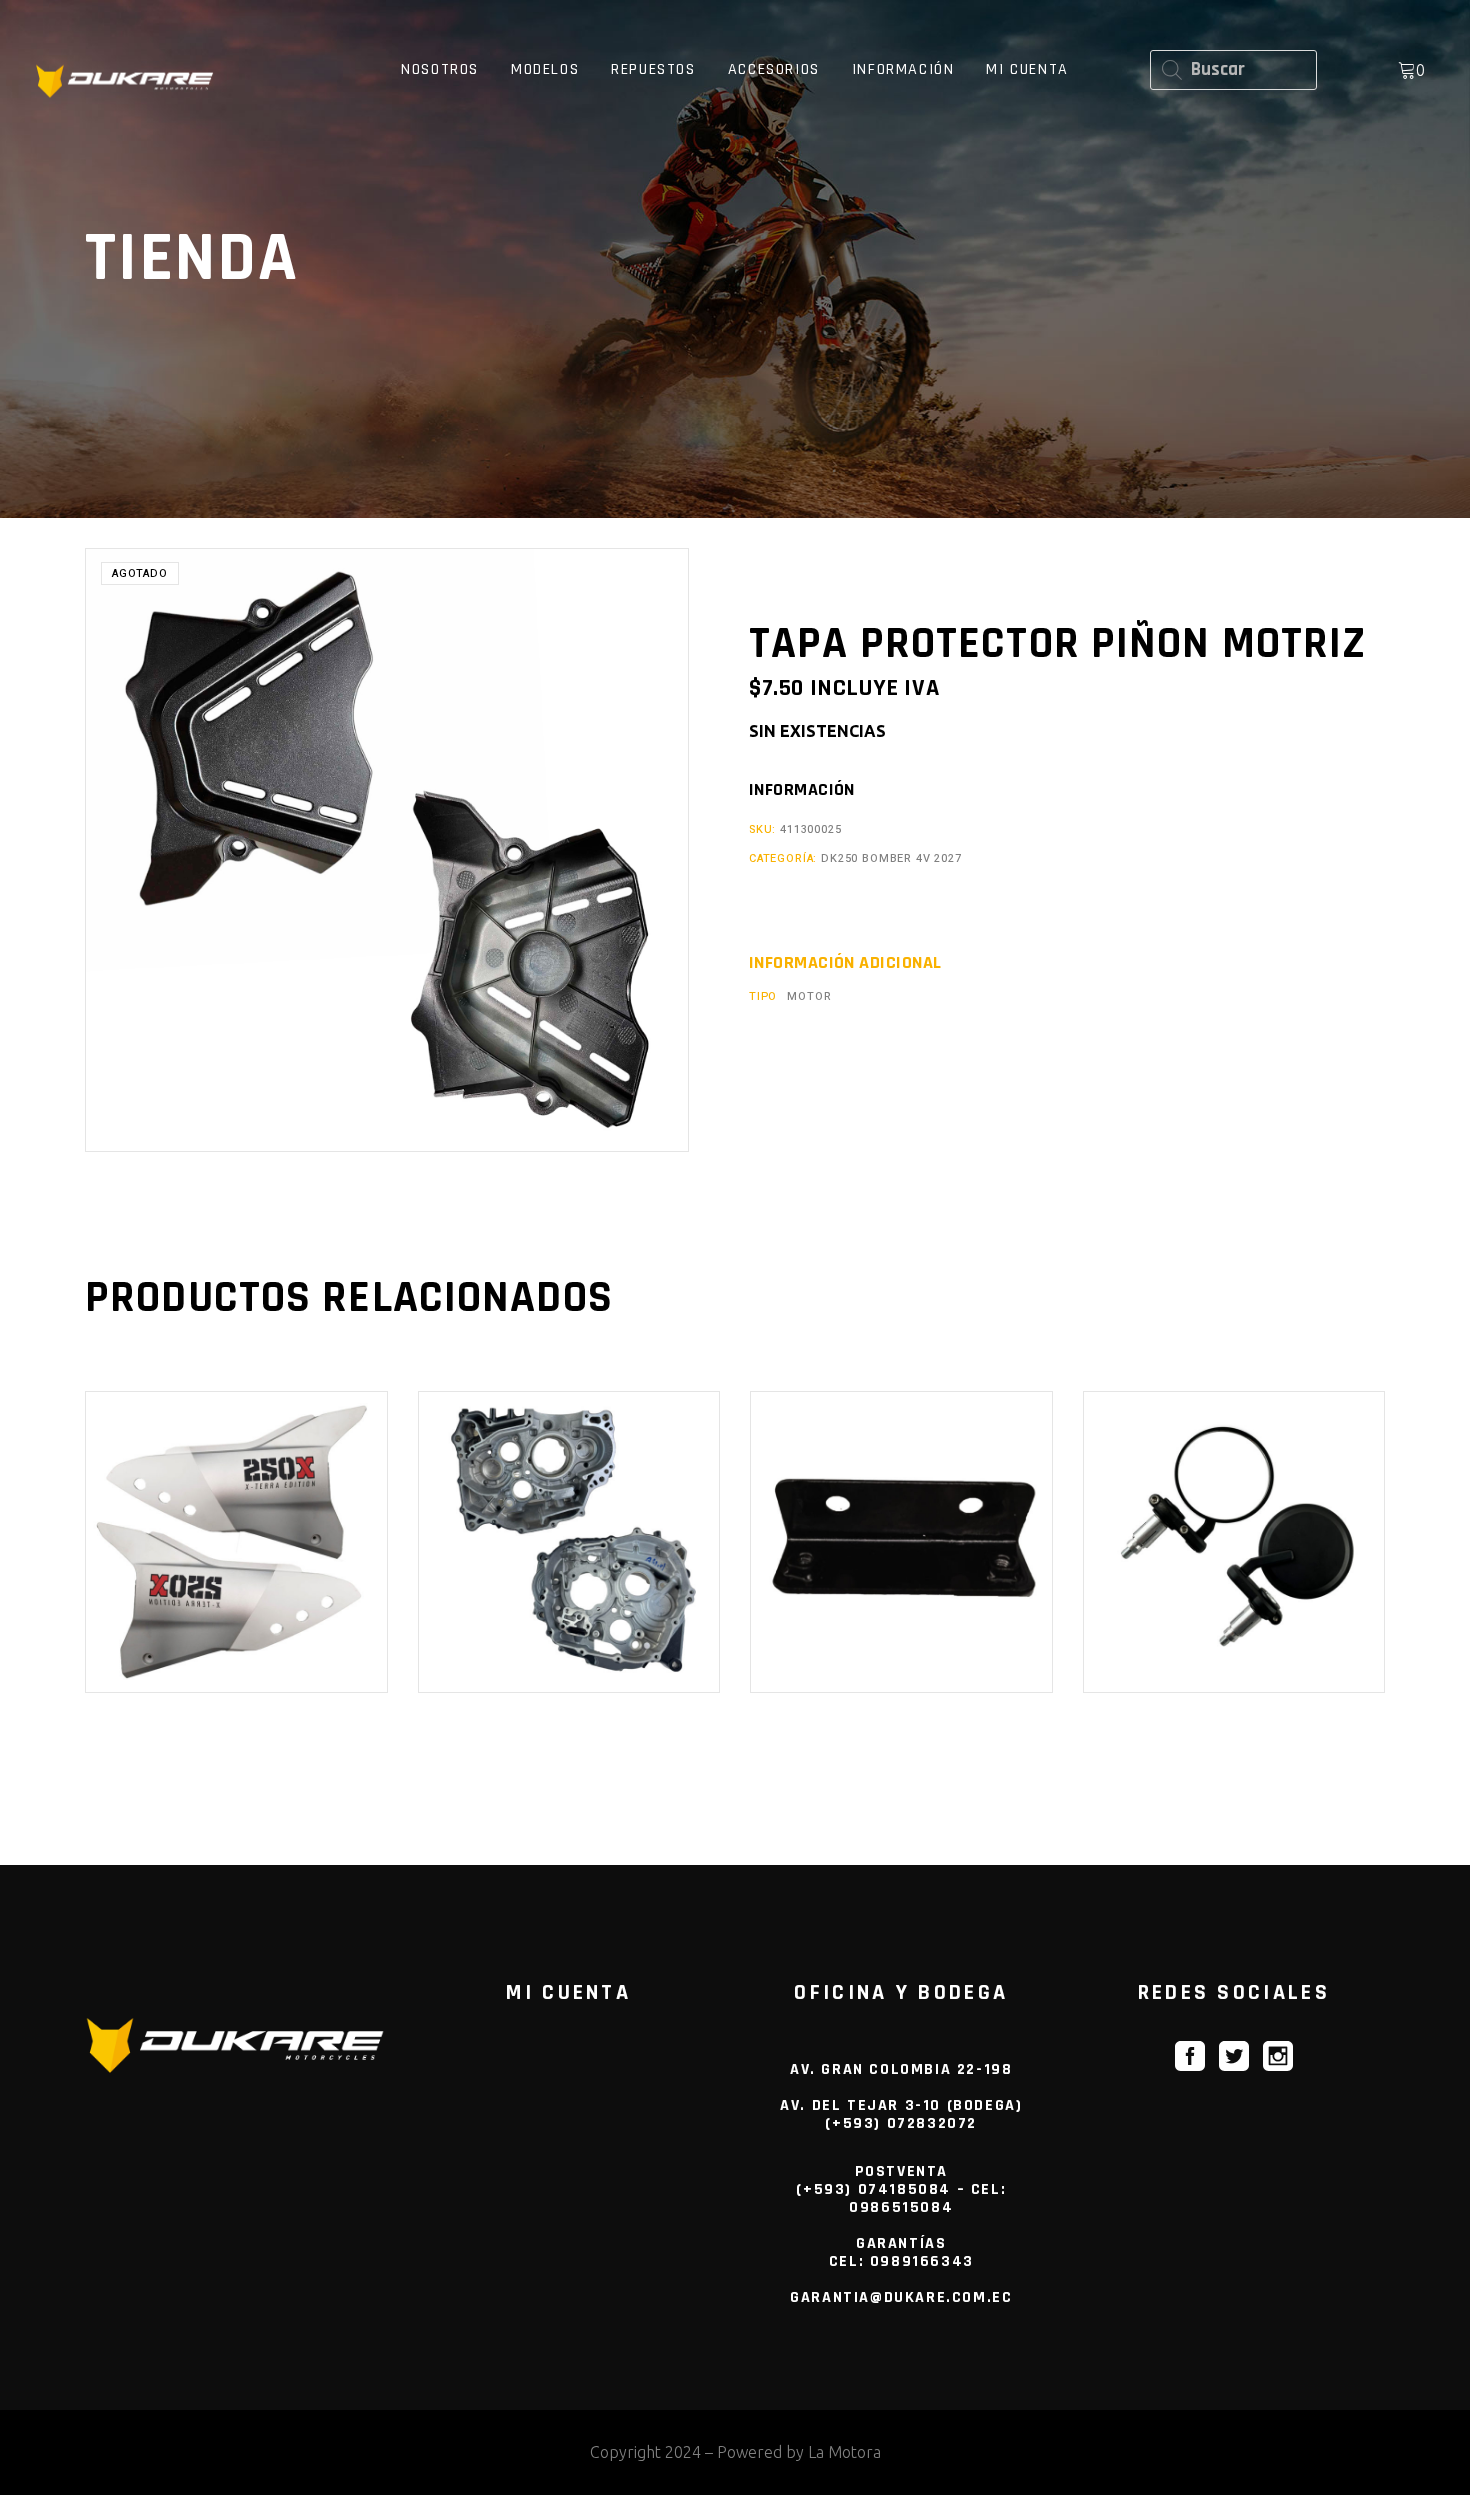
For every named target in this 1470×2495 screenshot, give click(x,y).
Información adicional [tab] (845, 963)
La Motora (844, 2452)
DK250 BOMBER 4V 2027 (891, 858)
